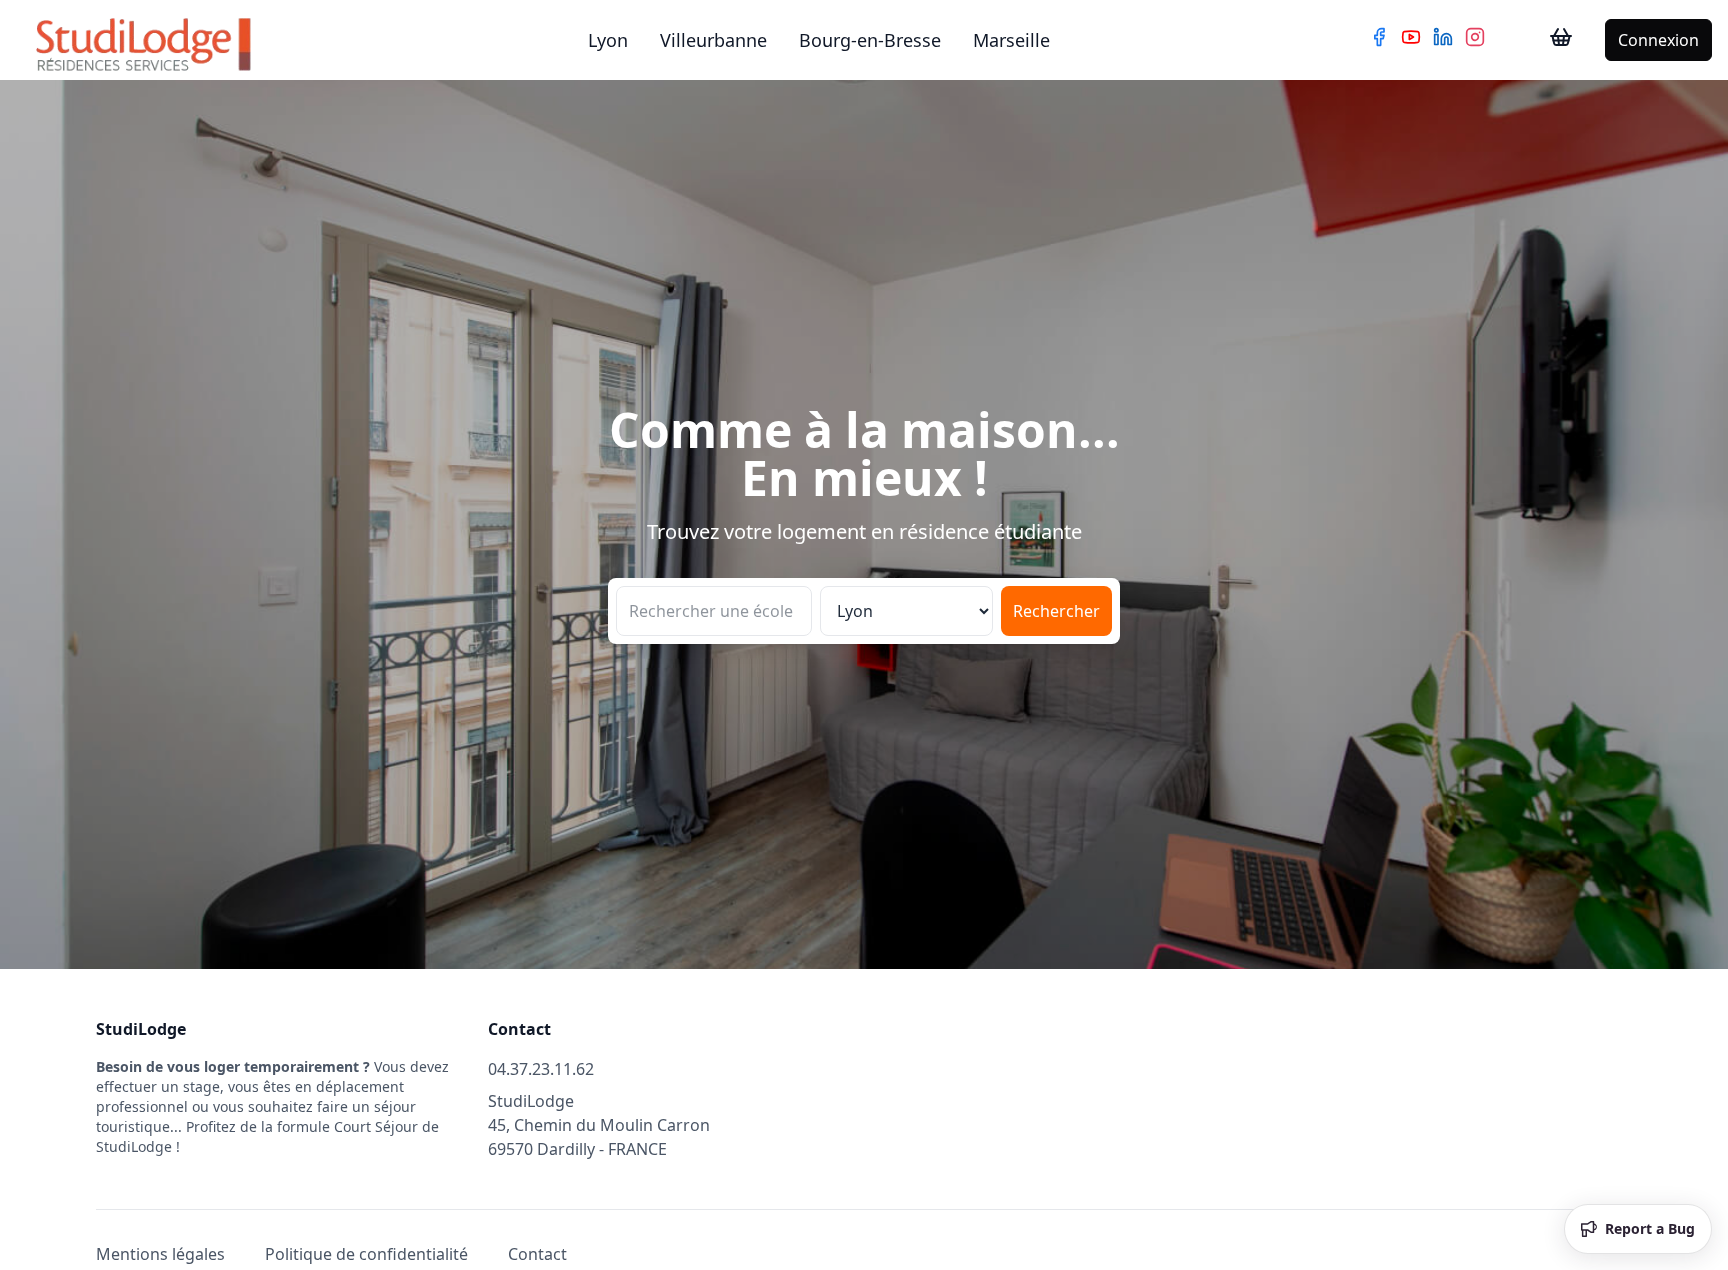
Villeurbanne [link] (713, 40)
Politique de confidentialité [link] (366, 1254)
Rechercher (1056, 611)
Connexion (1658, 40)
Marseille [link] (1011, 40)
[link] (1561, 40)
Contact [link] (537, 1254)
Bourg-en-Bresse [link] (870, 40)
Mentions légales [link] (160, 1254)
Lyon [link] (608, 40)
